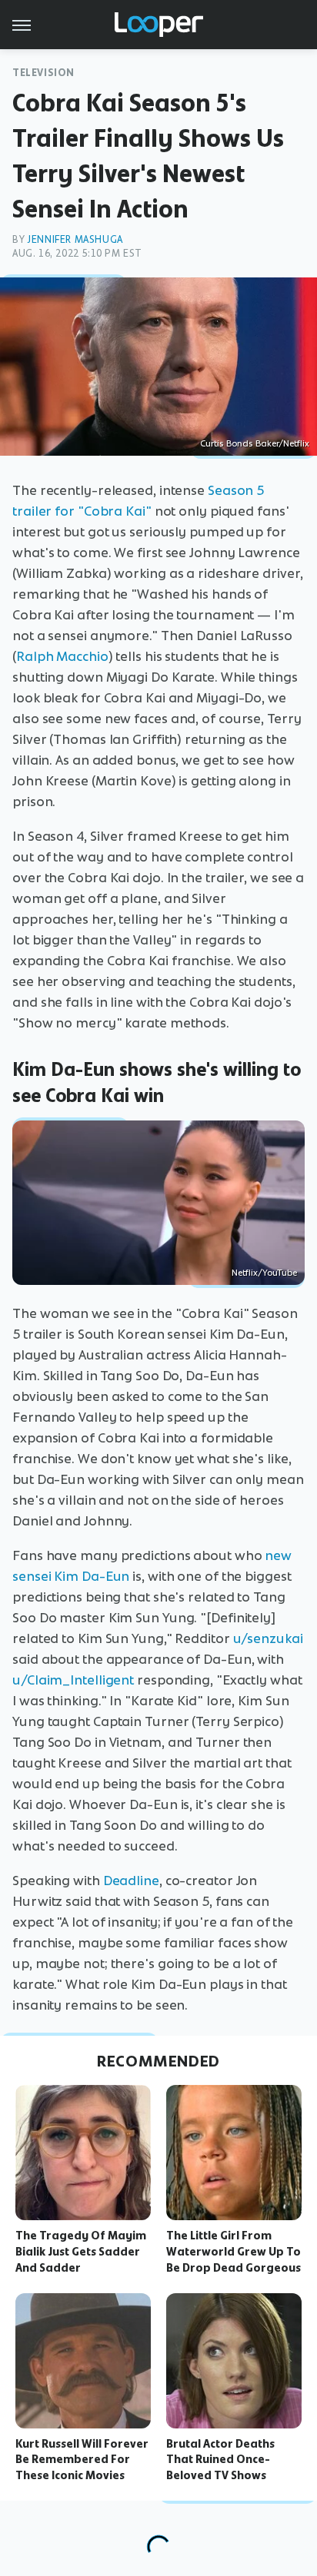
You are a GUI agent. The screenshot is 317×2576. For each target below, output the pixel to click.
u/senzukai (268, 1638)
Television (43, 73)
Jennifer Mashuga (75, 239)
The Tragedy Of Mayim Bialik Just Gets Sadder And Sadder (81, 2252)
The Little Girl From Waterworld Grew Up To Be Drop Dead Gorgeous (234, 2252)
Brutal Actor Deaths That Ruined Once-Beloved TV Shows (220, 2460)
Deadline (131, 1881)
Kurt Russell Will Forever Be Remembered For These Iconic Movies (82, 2460)
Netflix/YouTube (264, 1273)
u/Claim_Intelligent (73, 1680)
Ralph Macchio (62, 656)
